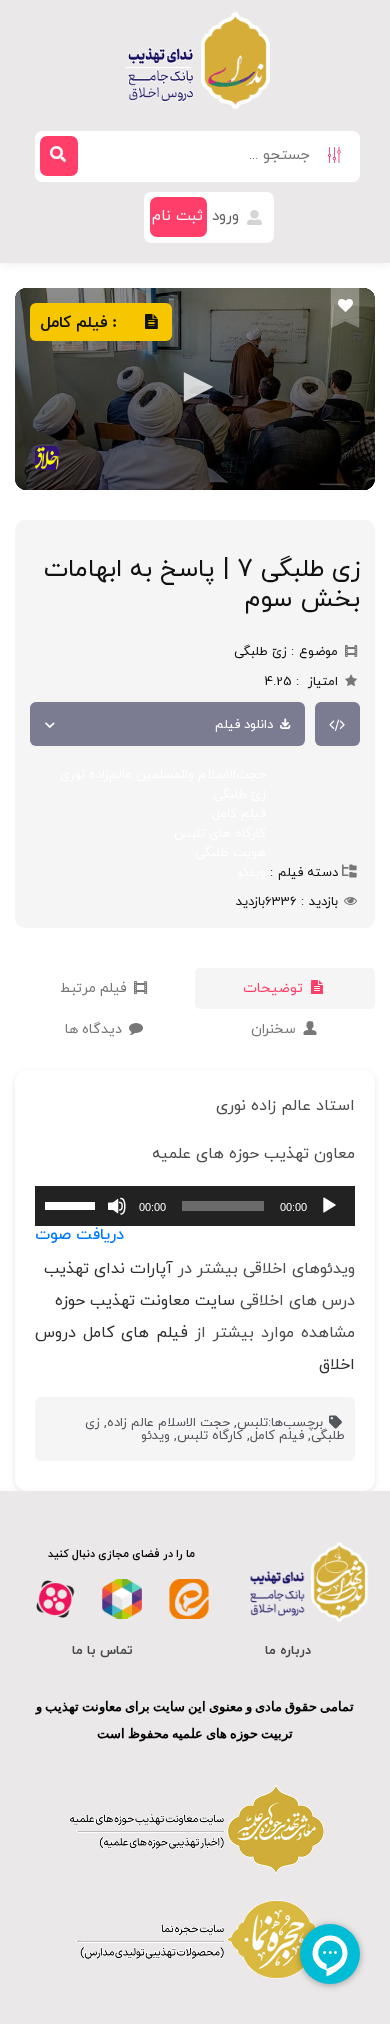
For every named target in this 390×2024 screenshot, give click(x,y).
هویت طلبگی (230, 853)
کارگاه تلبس (210, 1436)
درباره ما (288, 1651)
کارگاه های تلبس (220, 834)
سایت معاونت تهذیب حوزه (145, 1301)
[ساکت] (117, 1206)
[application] (195, 1206)
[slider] (73, 1204)
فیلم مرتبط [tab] (95, 988)
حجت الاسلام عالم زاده (168, 1423)
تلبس (252, 1423)
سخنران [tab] (275, 1029)
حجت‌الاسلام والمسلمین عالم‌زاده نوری (163, 775)
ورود (228, 216)
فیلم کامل (239, 814)
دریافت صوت (79, 1235)
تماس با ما (102, 1651)
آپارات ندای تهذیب (108, 1269)
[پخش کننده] (195, 389)
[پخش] (329, 1206)
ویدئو (251, 873)
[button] (195, 387)
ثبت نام (177, 216)
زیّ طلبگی (239, 795)
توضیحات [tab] (275, 988)
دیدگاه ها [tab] (95, 1029)
